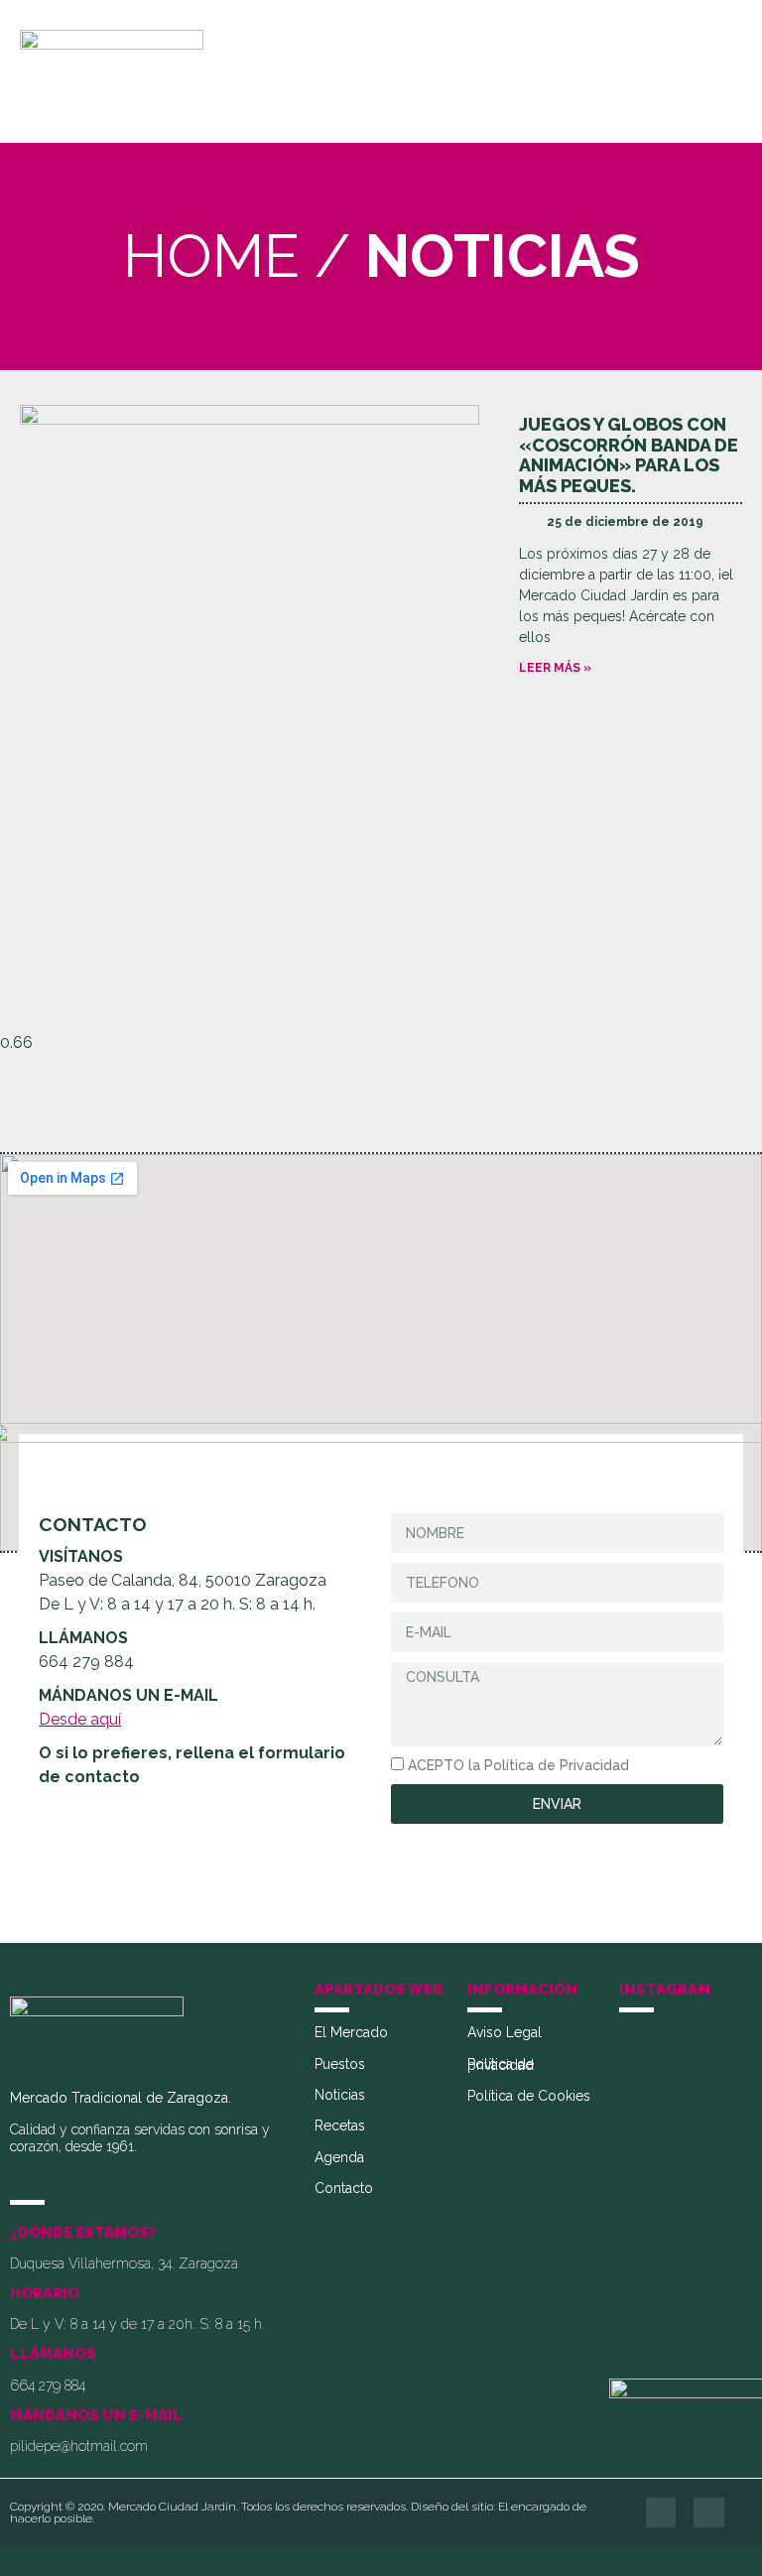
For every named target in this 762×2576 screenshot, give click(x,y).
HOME (211, 256)
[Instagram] (709, 2513)
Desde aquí (80, 1719)
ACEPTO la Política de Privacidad (518, 1765)
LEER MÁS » (555, 668)
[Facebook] (661, 2513)
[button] (720, 72)
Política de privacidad (501, 2065)
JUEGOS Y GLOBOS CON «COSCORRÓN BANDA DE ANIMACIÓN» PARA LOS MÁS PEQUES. (629, 455)
